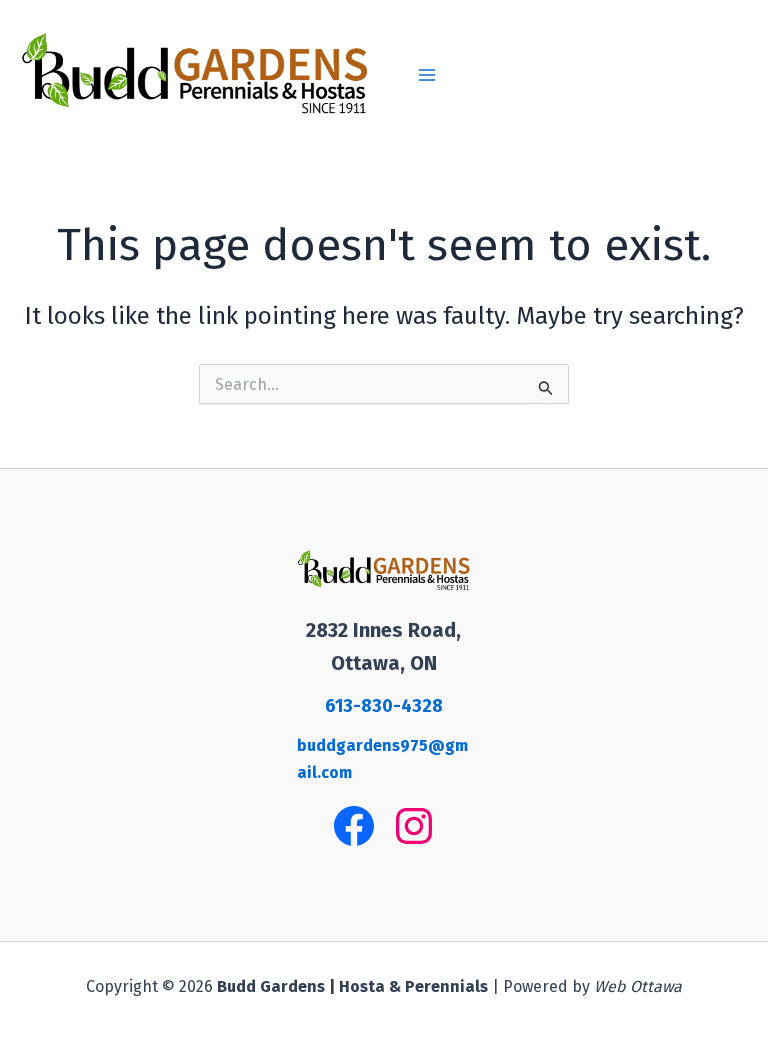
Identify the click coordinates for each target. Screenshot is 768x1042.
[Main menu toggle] (427, 75)
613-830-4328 (384, 706)
